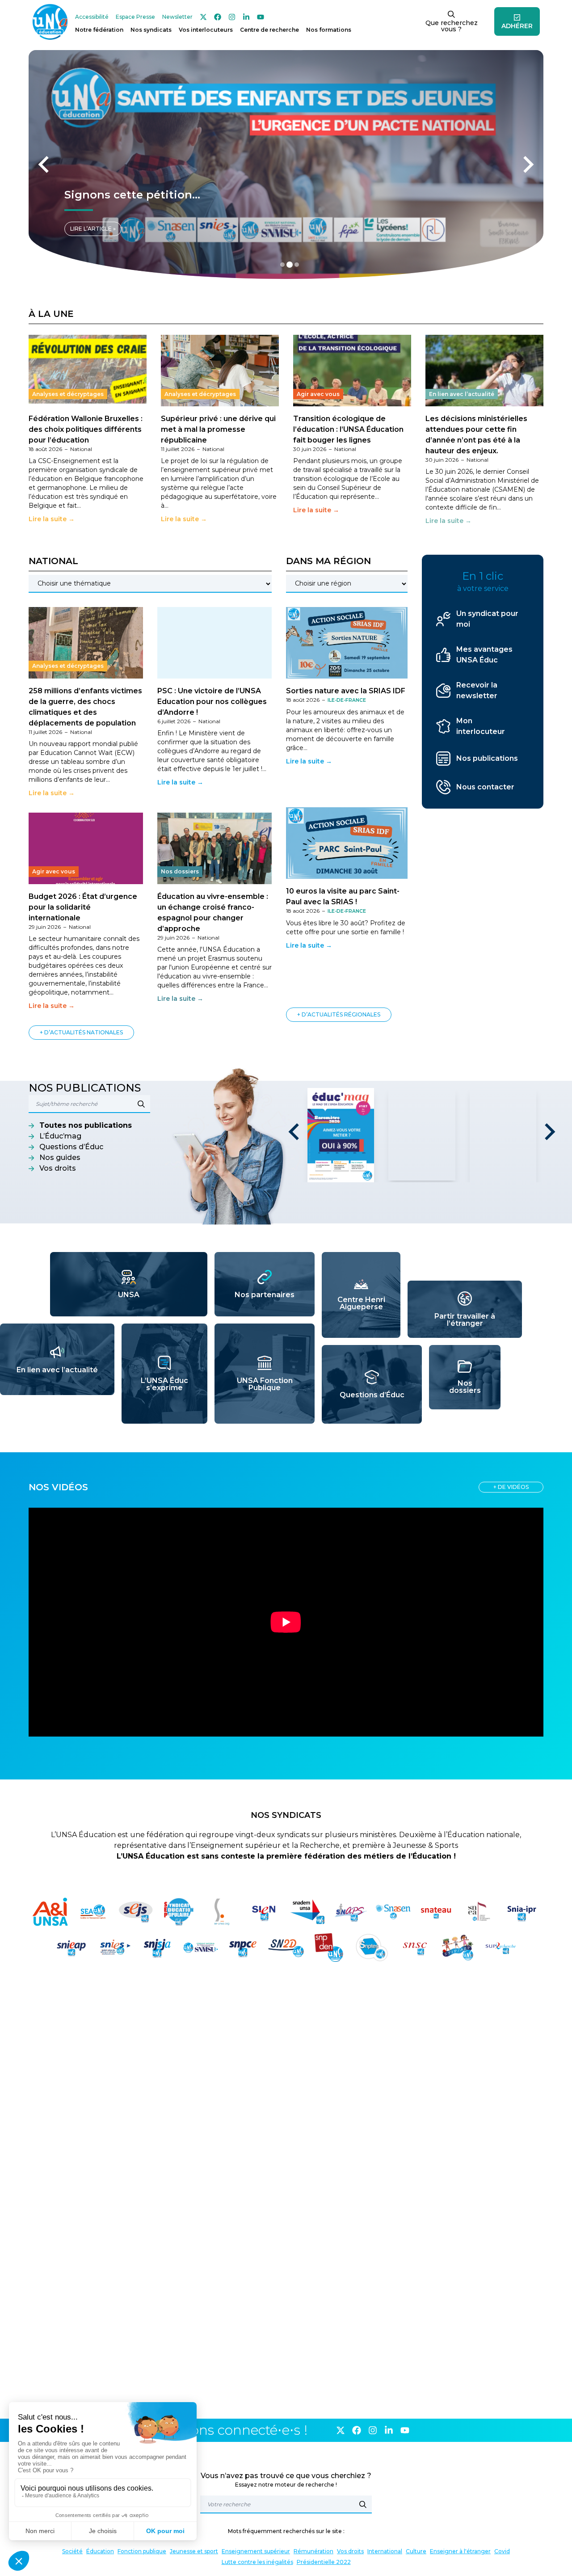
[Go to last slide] (295, 1132)
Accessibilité (92, 17)
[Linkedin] (246, 17)
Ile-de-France (347, 700)
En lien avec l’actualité (462, 394)
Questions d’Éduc (71, 1147)
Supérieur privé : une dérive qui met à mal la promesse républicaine (218, 429)
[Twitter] (203, 17)
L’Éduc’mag (60, 1136)
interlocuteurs (206, 30)
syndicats (151, 30)
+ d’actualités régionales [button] (339, 1014)
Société (72, 2551)
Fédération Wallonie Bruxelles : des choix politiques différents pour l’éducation (86, 429)
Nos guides (60, 1157)
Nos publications (487, 758)
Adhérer (517, 26)
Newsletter (177, 17)
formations (329, 30)
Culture (416, 2551)
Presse (135, 17)
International (385, 2551)
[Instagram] (232, 17)
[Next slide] (527, 164)
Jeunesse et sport (194, 2551)
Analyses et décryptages (68, 394)
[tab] (282, 265)
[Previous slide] (45, 164)
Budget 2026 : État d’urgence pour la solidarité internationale (83, 907)
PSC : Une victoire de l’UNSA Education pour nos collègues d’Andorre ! (212, 702)
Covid (502, 2551)
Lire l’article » (93, 229)
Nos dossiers (180, 871)
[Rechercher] (363, 2504)
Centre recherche (269, 30)
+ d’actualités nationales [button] (81, 1032)
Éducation (100, 2551)
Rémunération (313, 2551)
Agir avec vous (318, 394)
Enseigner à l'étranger (460, 2551)
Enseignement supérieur (256, 2551)
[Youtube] (261, 17)
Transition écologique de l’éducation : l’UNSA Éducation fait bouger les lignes (348, 429)
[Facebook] (218, 17)
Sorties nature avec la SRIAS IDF (346, 691)
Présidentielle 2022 (324, 2562)
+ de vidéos (511, 1487)
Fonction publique (142, 2551)
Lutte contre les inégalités (257, 2562)
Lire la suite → (52, 519)
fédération (99, 30)
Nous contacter (485, 787)
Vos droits (58, 1168)
